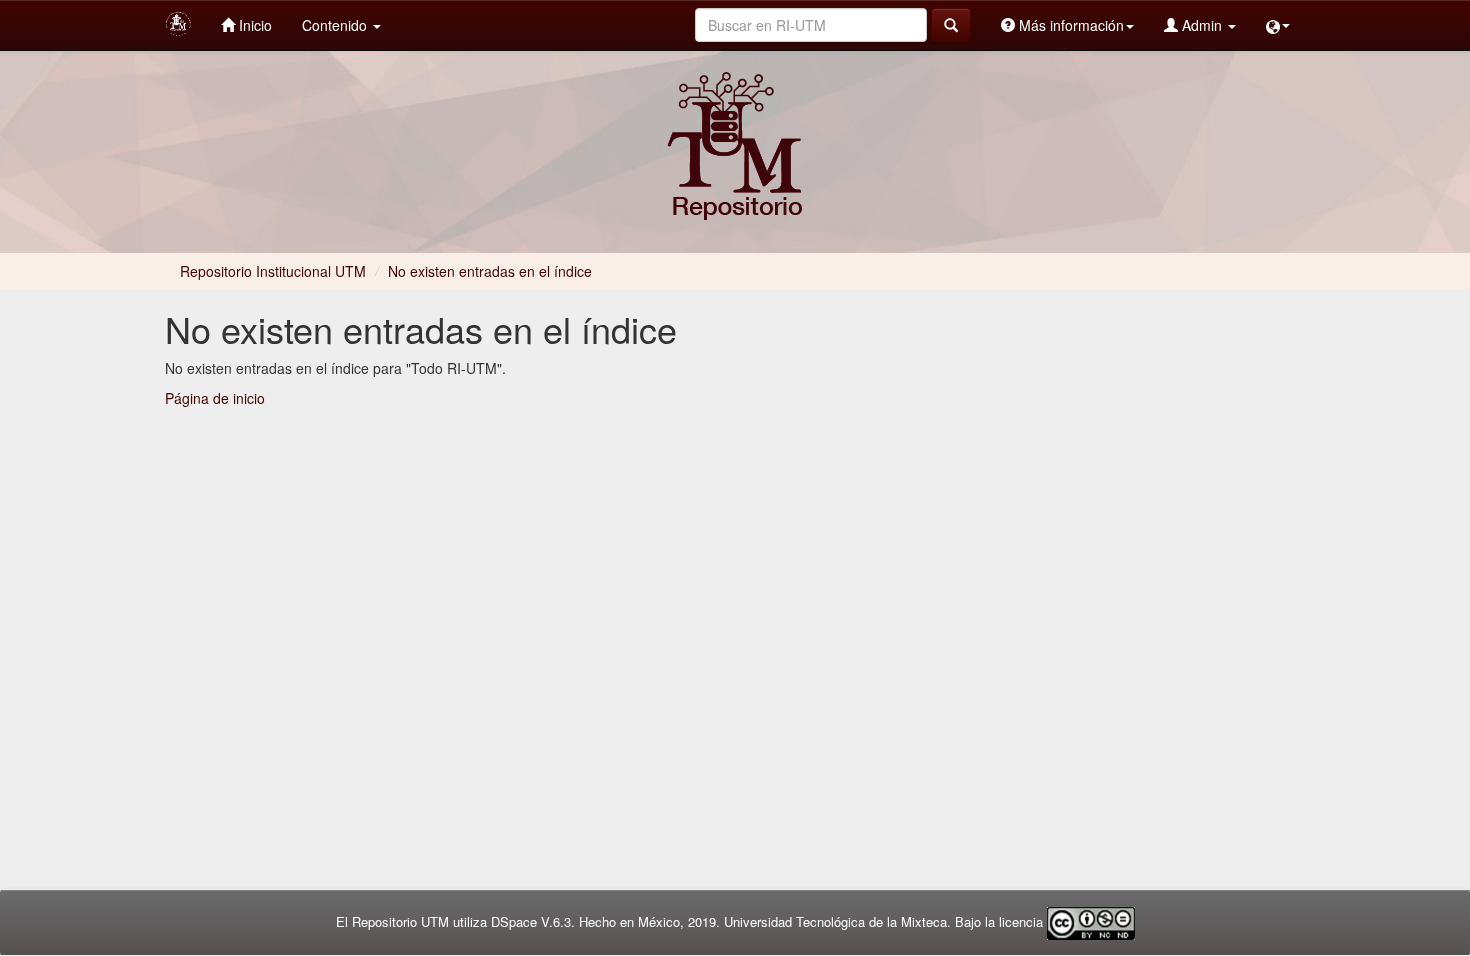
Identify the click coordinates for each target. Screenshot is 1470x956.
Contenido (336, 25)
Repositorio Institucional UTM (273, 271)
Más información (1069, 25)
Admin (1202, 25)
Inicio (253, 25)
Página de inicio (215, 398)
